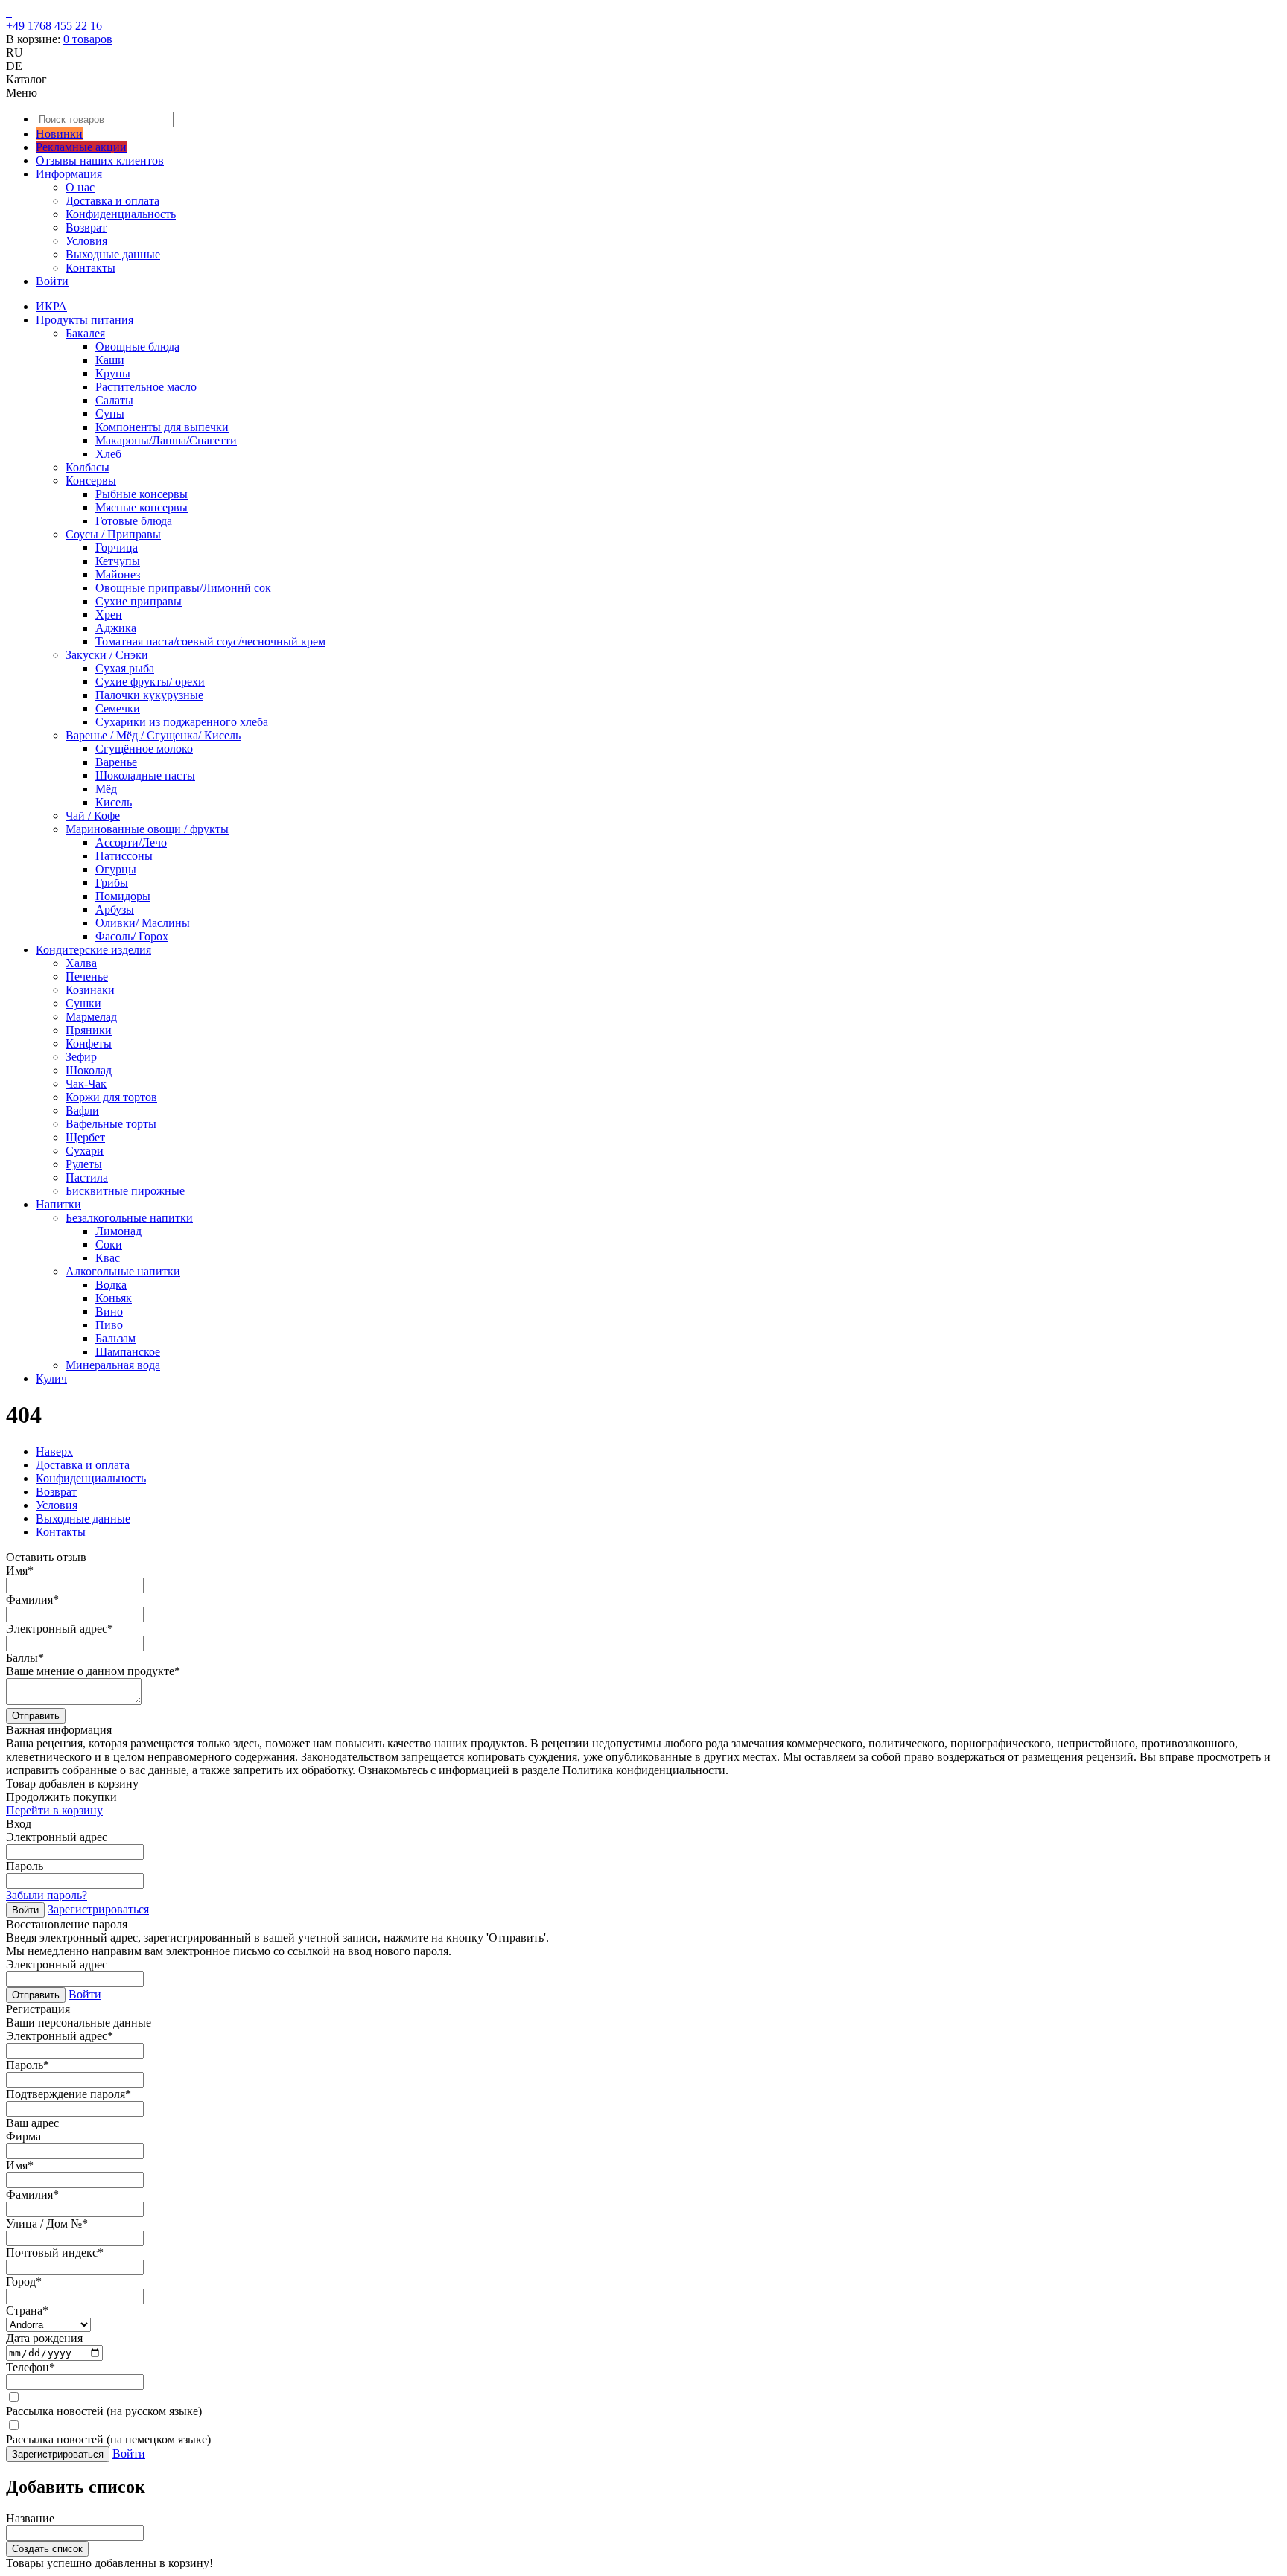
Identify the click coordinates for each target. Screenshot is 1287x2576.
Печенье (87, 976)
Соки (109, 1244)
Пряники (89, 1030)
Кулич (51, 1378)
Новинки (59, 134)
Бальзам (115, 1338)
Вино (109, 1311)
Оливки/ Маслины (143, 923)
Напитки (58, 1204)
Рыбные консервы (142, 494)
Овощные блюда (137, 347)
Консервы (91, 481)
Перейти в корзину (54, 1810)
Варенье (116, 762)
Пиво (109, 1325)
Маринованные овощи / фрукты (147, 829)
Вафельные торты (111, 1124)
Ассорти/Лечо (131, 842)
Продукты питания (85, 320)
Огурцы (116, 869)
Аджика (116, 628)
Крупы (113, 373)
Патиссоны (124, 856)
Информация (69, 174)
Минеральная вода (113, 1365)
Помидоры (123, 896)
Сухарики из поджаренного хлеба (182, 722)
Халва (81, 963)
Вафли (82, 1110)
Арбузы (115, 909)
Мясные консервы (142, 507)
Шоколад (89, 1070)
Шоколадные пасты (145, 775)
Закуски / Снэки (107, 655)
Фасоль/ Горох (132, 936)
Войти (52, 281)
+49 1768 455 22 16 (54, 26)
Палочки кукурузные (149, 695)
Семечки (118, 708)
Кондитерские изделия (93, 950)
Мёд (106, 789)
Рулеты (84, 1164)
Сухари (85, 1151)
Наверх (54, 1451)
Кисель (114, 802)
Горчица (117, 548)
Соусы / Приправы (113, 534)
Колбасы (88, 467)
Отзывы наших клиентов (100, 160)
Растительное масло (146, 387)
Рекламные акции (81, 147)
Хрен (109, 615)
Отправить (36, 1716)
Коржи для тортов (111, 1097)
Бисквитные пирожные (125, 1191)
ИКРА (51, 306)
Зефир (81, 1057)
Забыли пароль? (47, 1895)
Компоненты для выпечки (162, 427)
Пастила (87, 1177)
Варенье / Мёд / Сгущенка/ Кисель (153, 735)
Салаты (114, 400)
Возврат (86, 227)
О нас (80, 187)
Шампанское (128, 1352)
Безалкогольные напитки (129, 1218)
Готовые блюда (134, 521)
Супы (110, 414)
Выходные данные (113, 254)
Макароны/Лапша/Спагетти (166, 440)
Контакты (90, 268)
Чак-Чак (86, 1084)
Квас (108, 1258)
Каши (110, 360)
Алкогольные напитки (123, 1271)
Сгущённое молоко (144, 749)
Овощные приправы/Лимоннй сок (183, 588)
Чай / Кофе (93, 816)
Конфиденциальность (121, 214)
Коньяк (114, 1298)
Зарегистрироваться (98, 1909)
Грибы (112, 883)
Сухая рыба (125, 668)
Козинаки (90, 990)
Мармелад (91, 1017)
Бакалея (85, 333)
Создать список (47, 2549)
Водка (111, 1285)
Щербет (85, 1137)
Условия (86, 241)
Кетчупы (118, 561)
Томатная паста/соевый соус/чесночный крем (210, 641)
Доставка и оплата (112, 201)
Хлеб (108, 454)
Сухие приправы (139, 601)
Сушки (83, 1003)
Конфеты (89, 1043)
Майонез (118, 574)
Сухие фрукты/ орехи (150, 682)
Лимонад (118, 1231)
